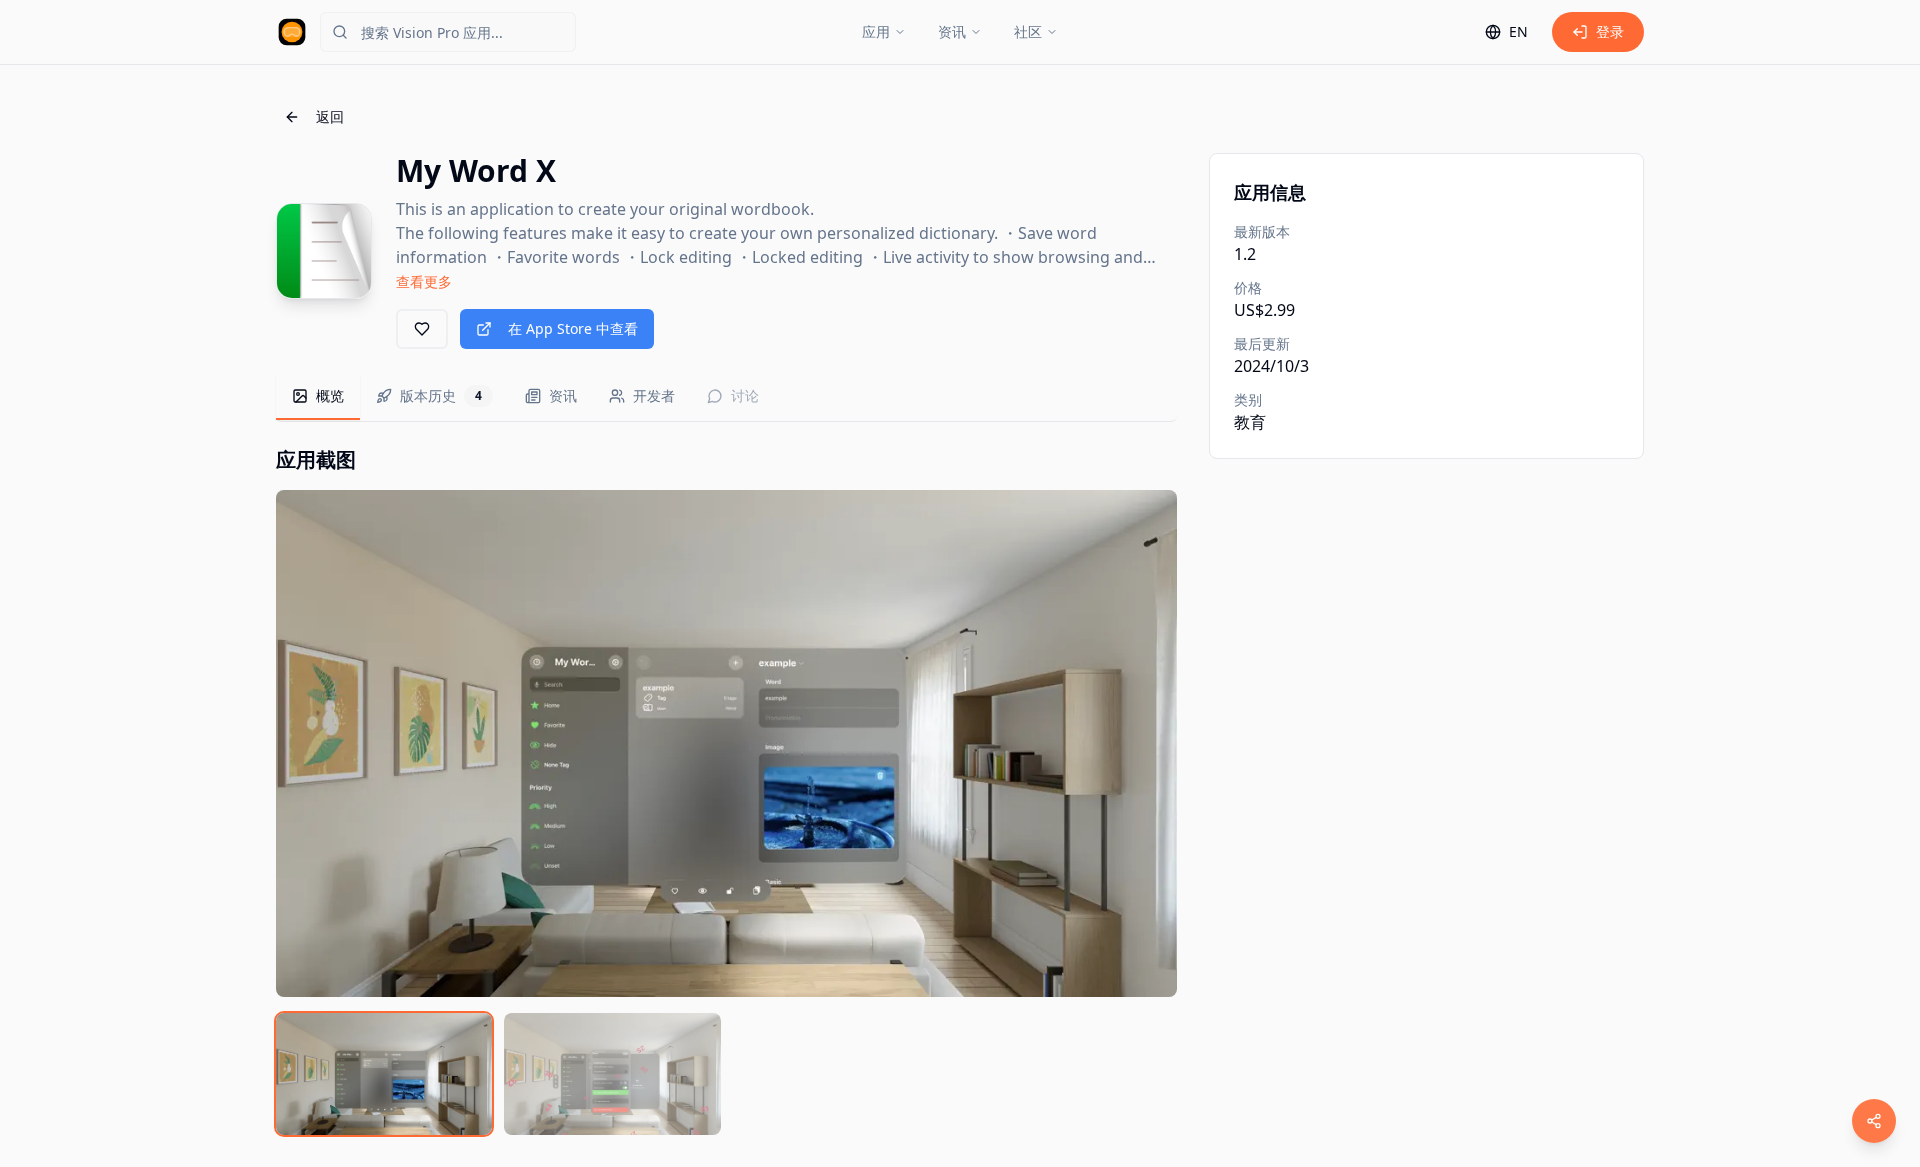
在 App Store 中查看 (573, 328)
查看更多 (424, 281)
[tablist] (726, 397)
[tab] (318, 397)
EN (1518, 31)
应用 (876, 31)
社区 (1028, 31)
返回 (330, 116)
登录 (1610, 31)
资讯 (952, 31)
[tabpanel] (726, 790)
